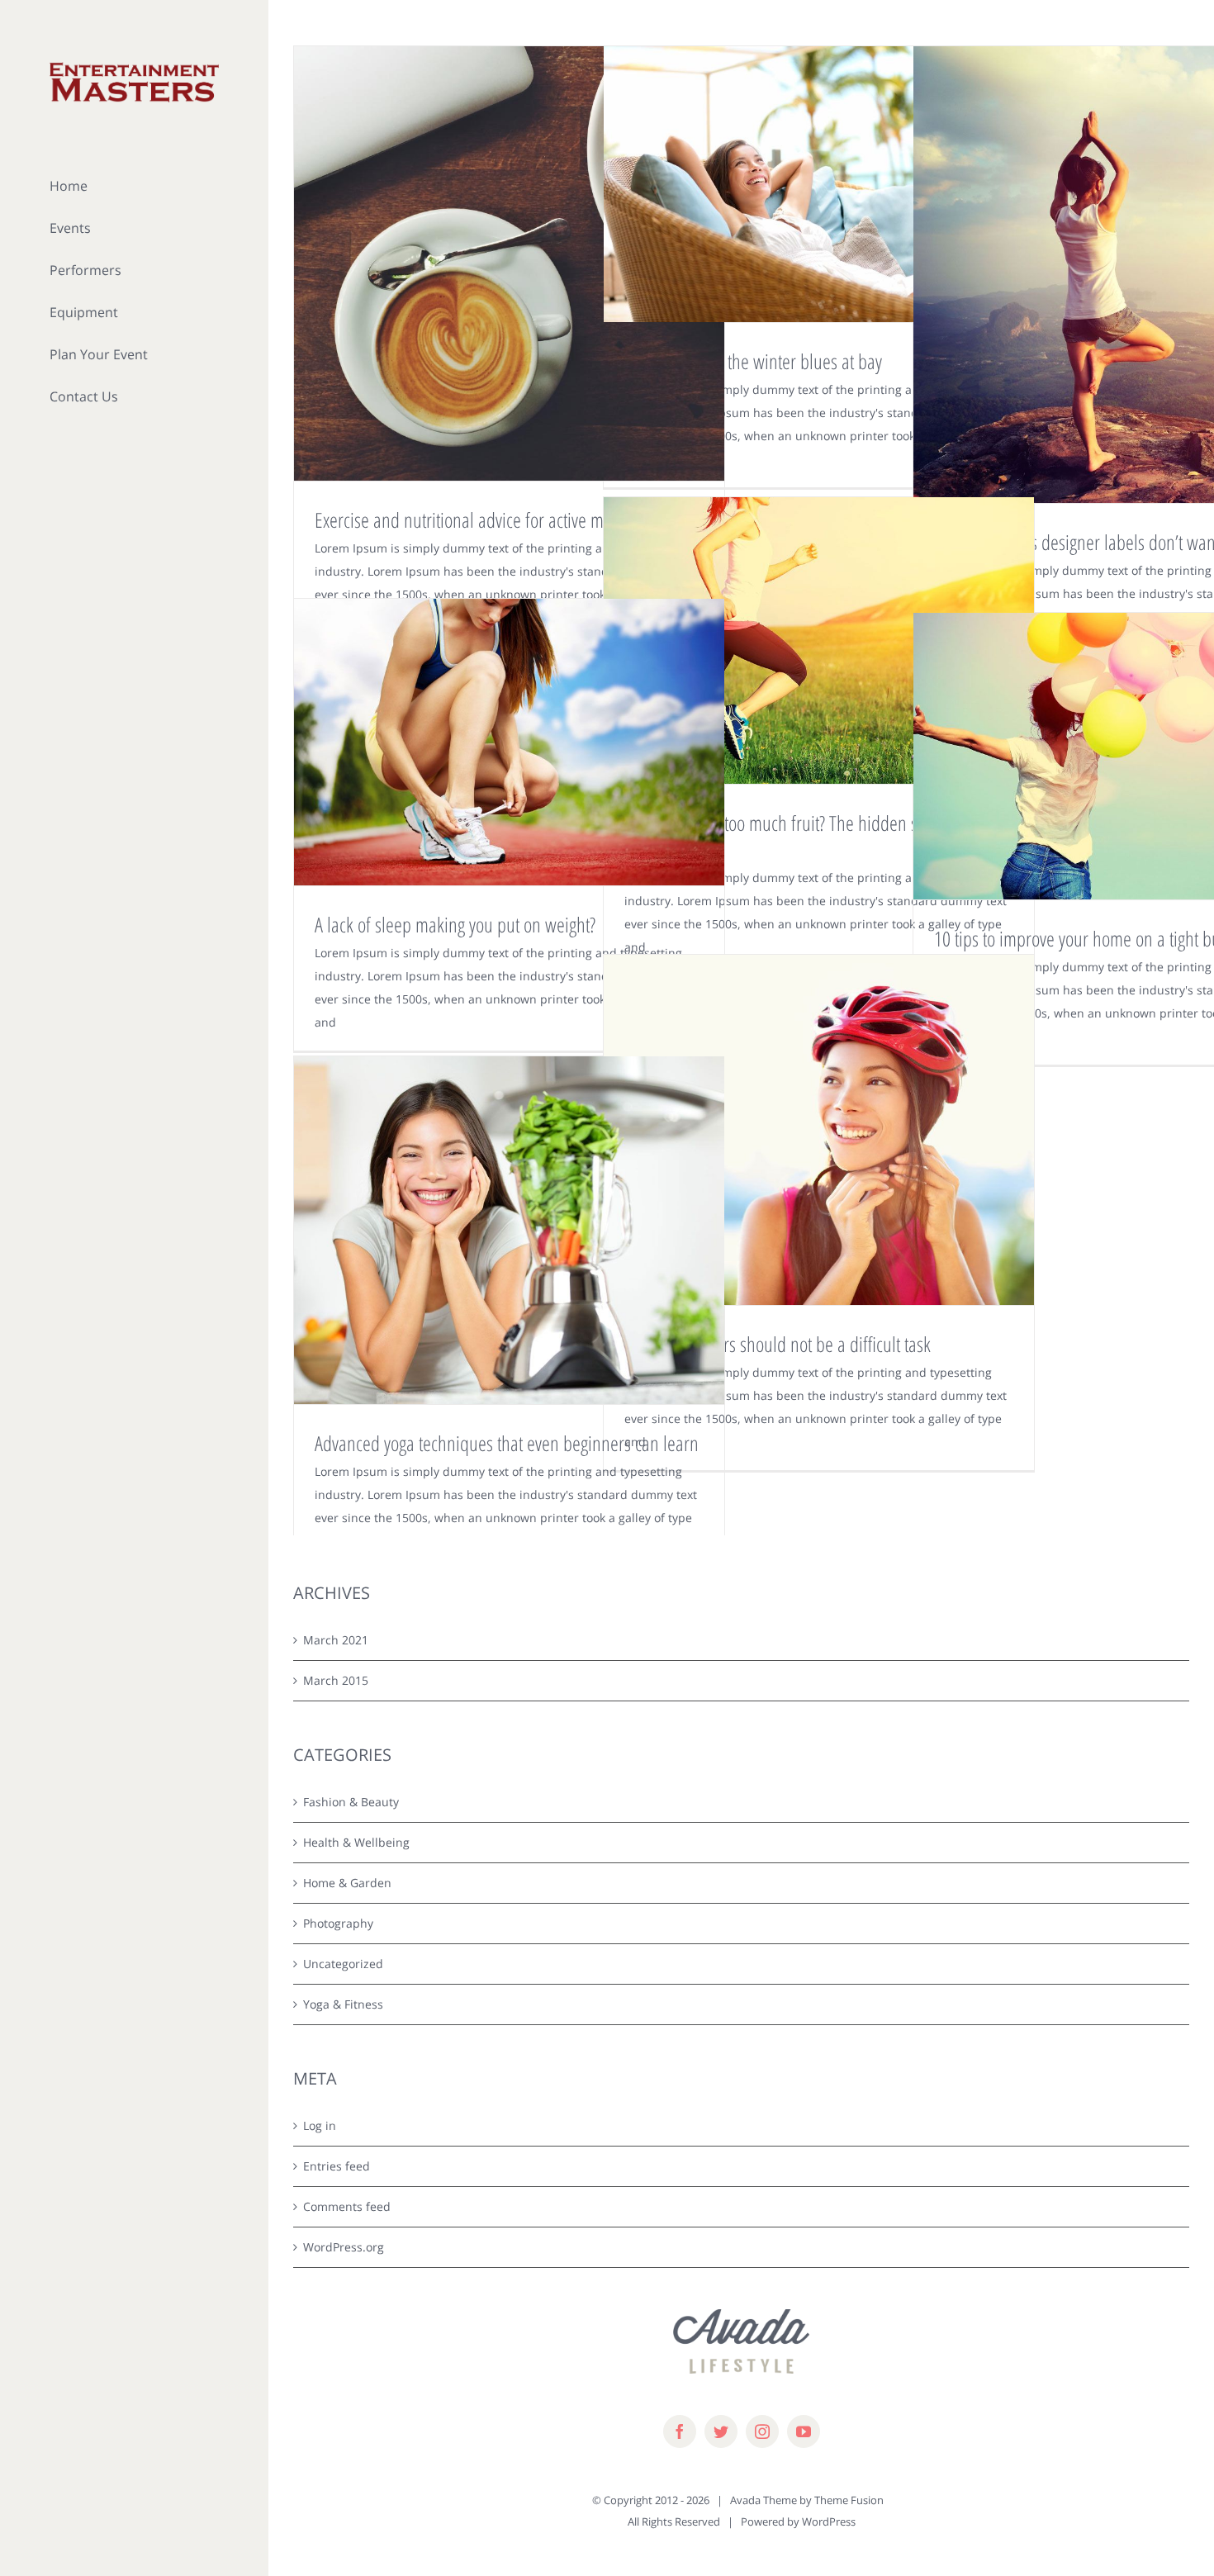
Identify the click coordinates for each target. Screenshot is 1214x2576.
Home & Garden (347, 1883)
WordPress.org (344, 2247)
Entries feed (337, 2166)
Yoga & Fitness (343, 2004)
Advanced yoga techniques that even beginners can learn (507, 1443)
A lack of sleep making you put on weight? (455, 924)
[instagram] (762, 2431)
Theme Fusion (849, 2500)
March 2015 (336, 1680)
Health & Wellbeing (356, 1842)
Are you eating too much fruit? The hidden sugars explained (790, 836)
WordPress (829, 2521)
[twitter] (721, 2431)
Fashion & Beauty (351, 1802)
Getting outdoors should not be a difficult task (778, 1344)
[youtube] (804, 2431)
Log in (320, 2125)
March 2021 (336, 1640)
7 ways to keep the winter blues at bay (753, 361)
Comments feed (347, 2206)
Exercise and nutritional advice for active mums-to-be (493, 519)
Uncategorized (343, 1964)
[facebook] (680, 2431)
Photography (338, 1923)
